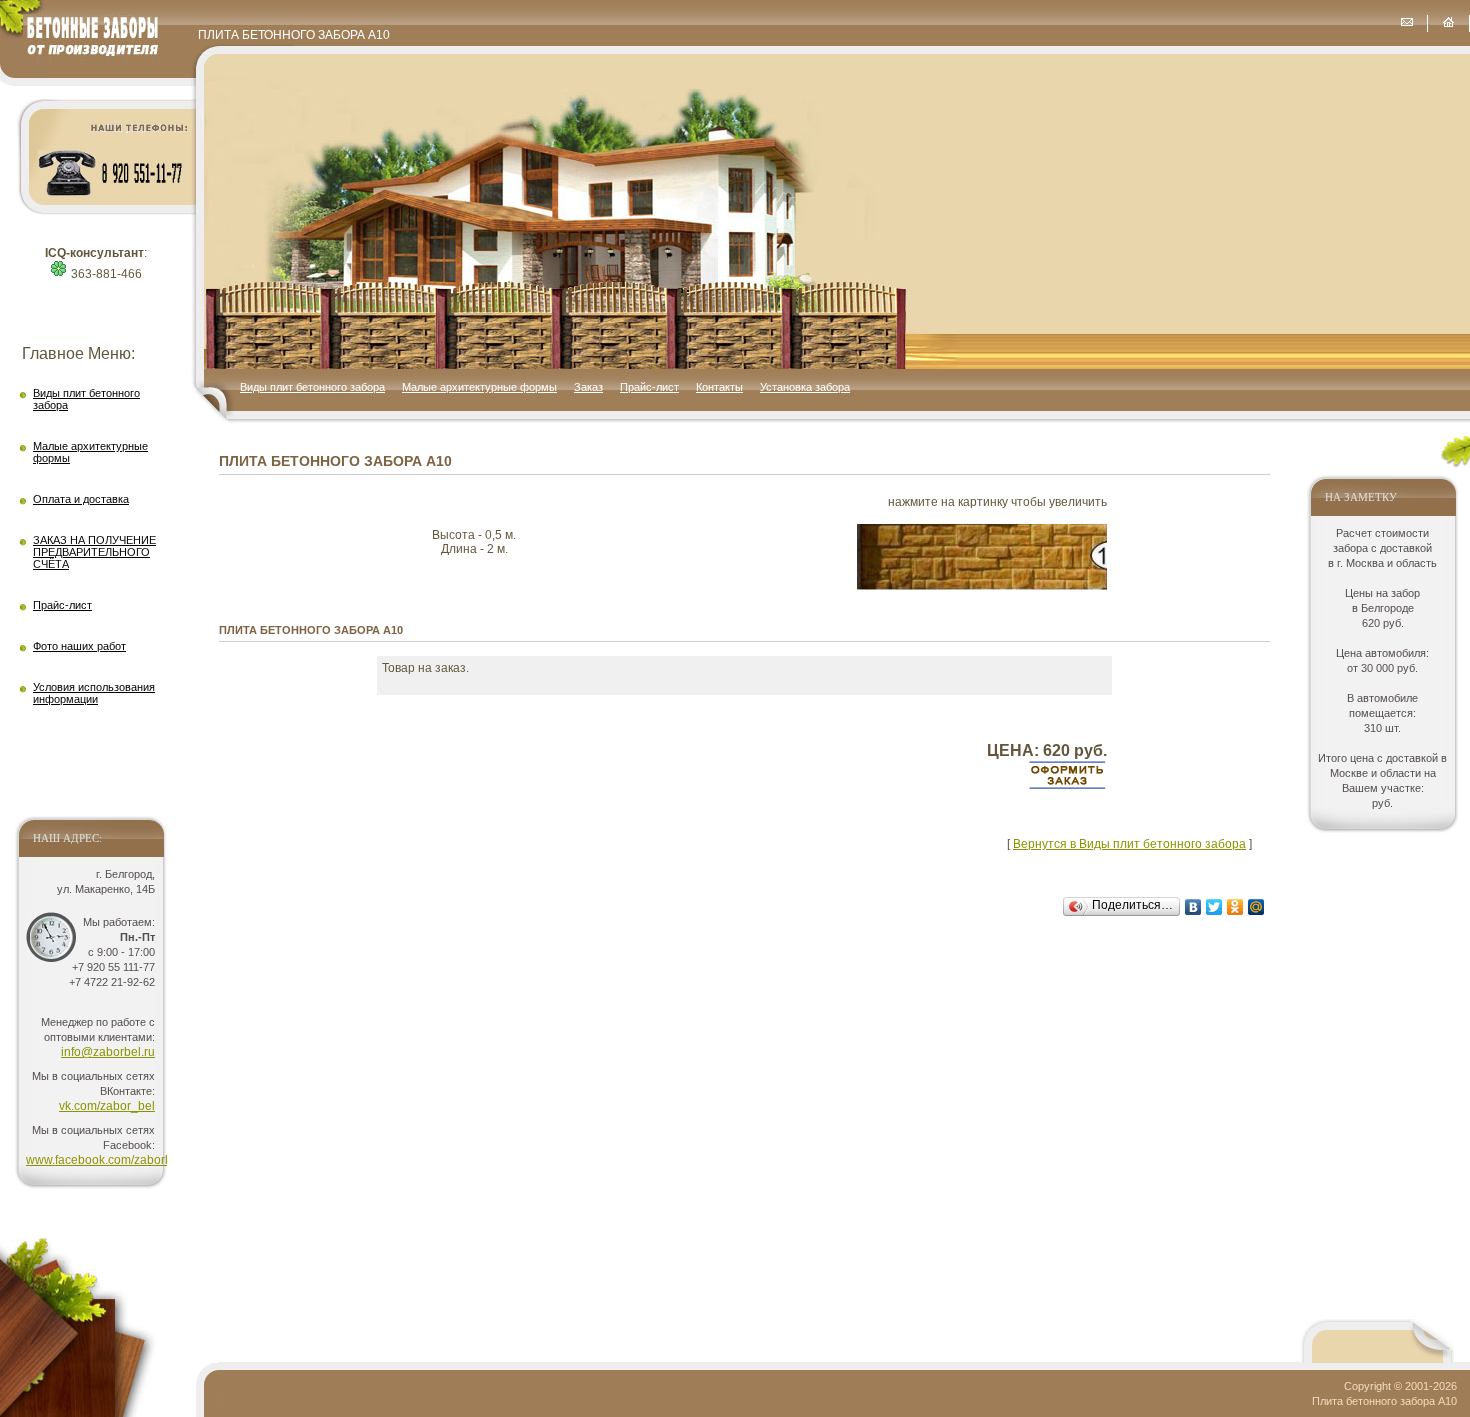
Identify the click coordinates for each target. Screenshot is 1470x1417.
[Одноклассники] (1235, 907)
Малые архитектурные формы (479, 387)
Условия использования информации (94, 693)
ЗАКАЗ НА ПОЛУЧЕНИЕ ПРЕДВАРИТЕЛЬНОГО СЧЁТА (94, 552)
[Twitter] (1214, 907)
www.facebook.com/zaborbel (104, 1160)
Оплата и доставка (81, 499)
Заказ (588, 387)
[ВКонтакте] (1193, 907)
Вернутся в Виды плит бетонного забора (1129, 844)
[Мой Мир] (1256, 907)
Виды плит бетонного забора (312, 387)
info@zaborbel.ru (108, 1052)
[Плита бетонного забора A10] (982, 586)
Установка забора (805, 387)
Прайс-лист (649, 387)
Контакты (719, 387)
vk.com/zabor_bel (107, 1106)
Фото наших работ (79, 646)
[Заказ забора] (1406, 22)
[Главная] (1448, 22)
